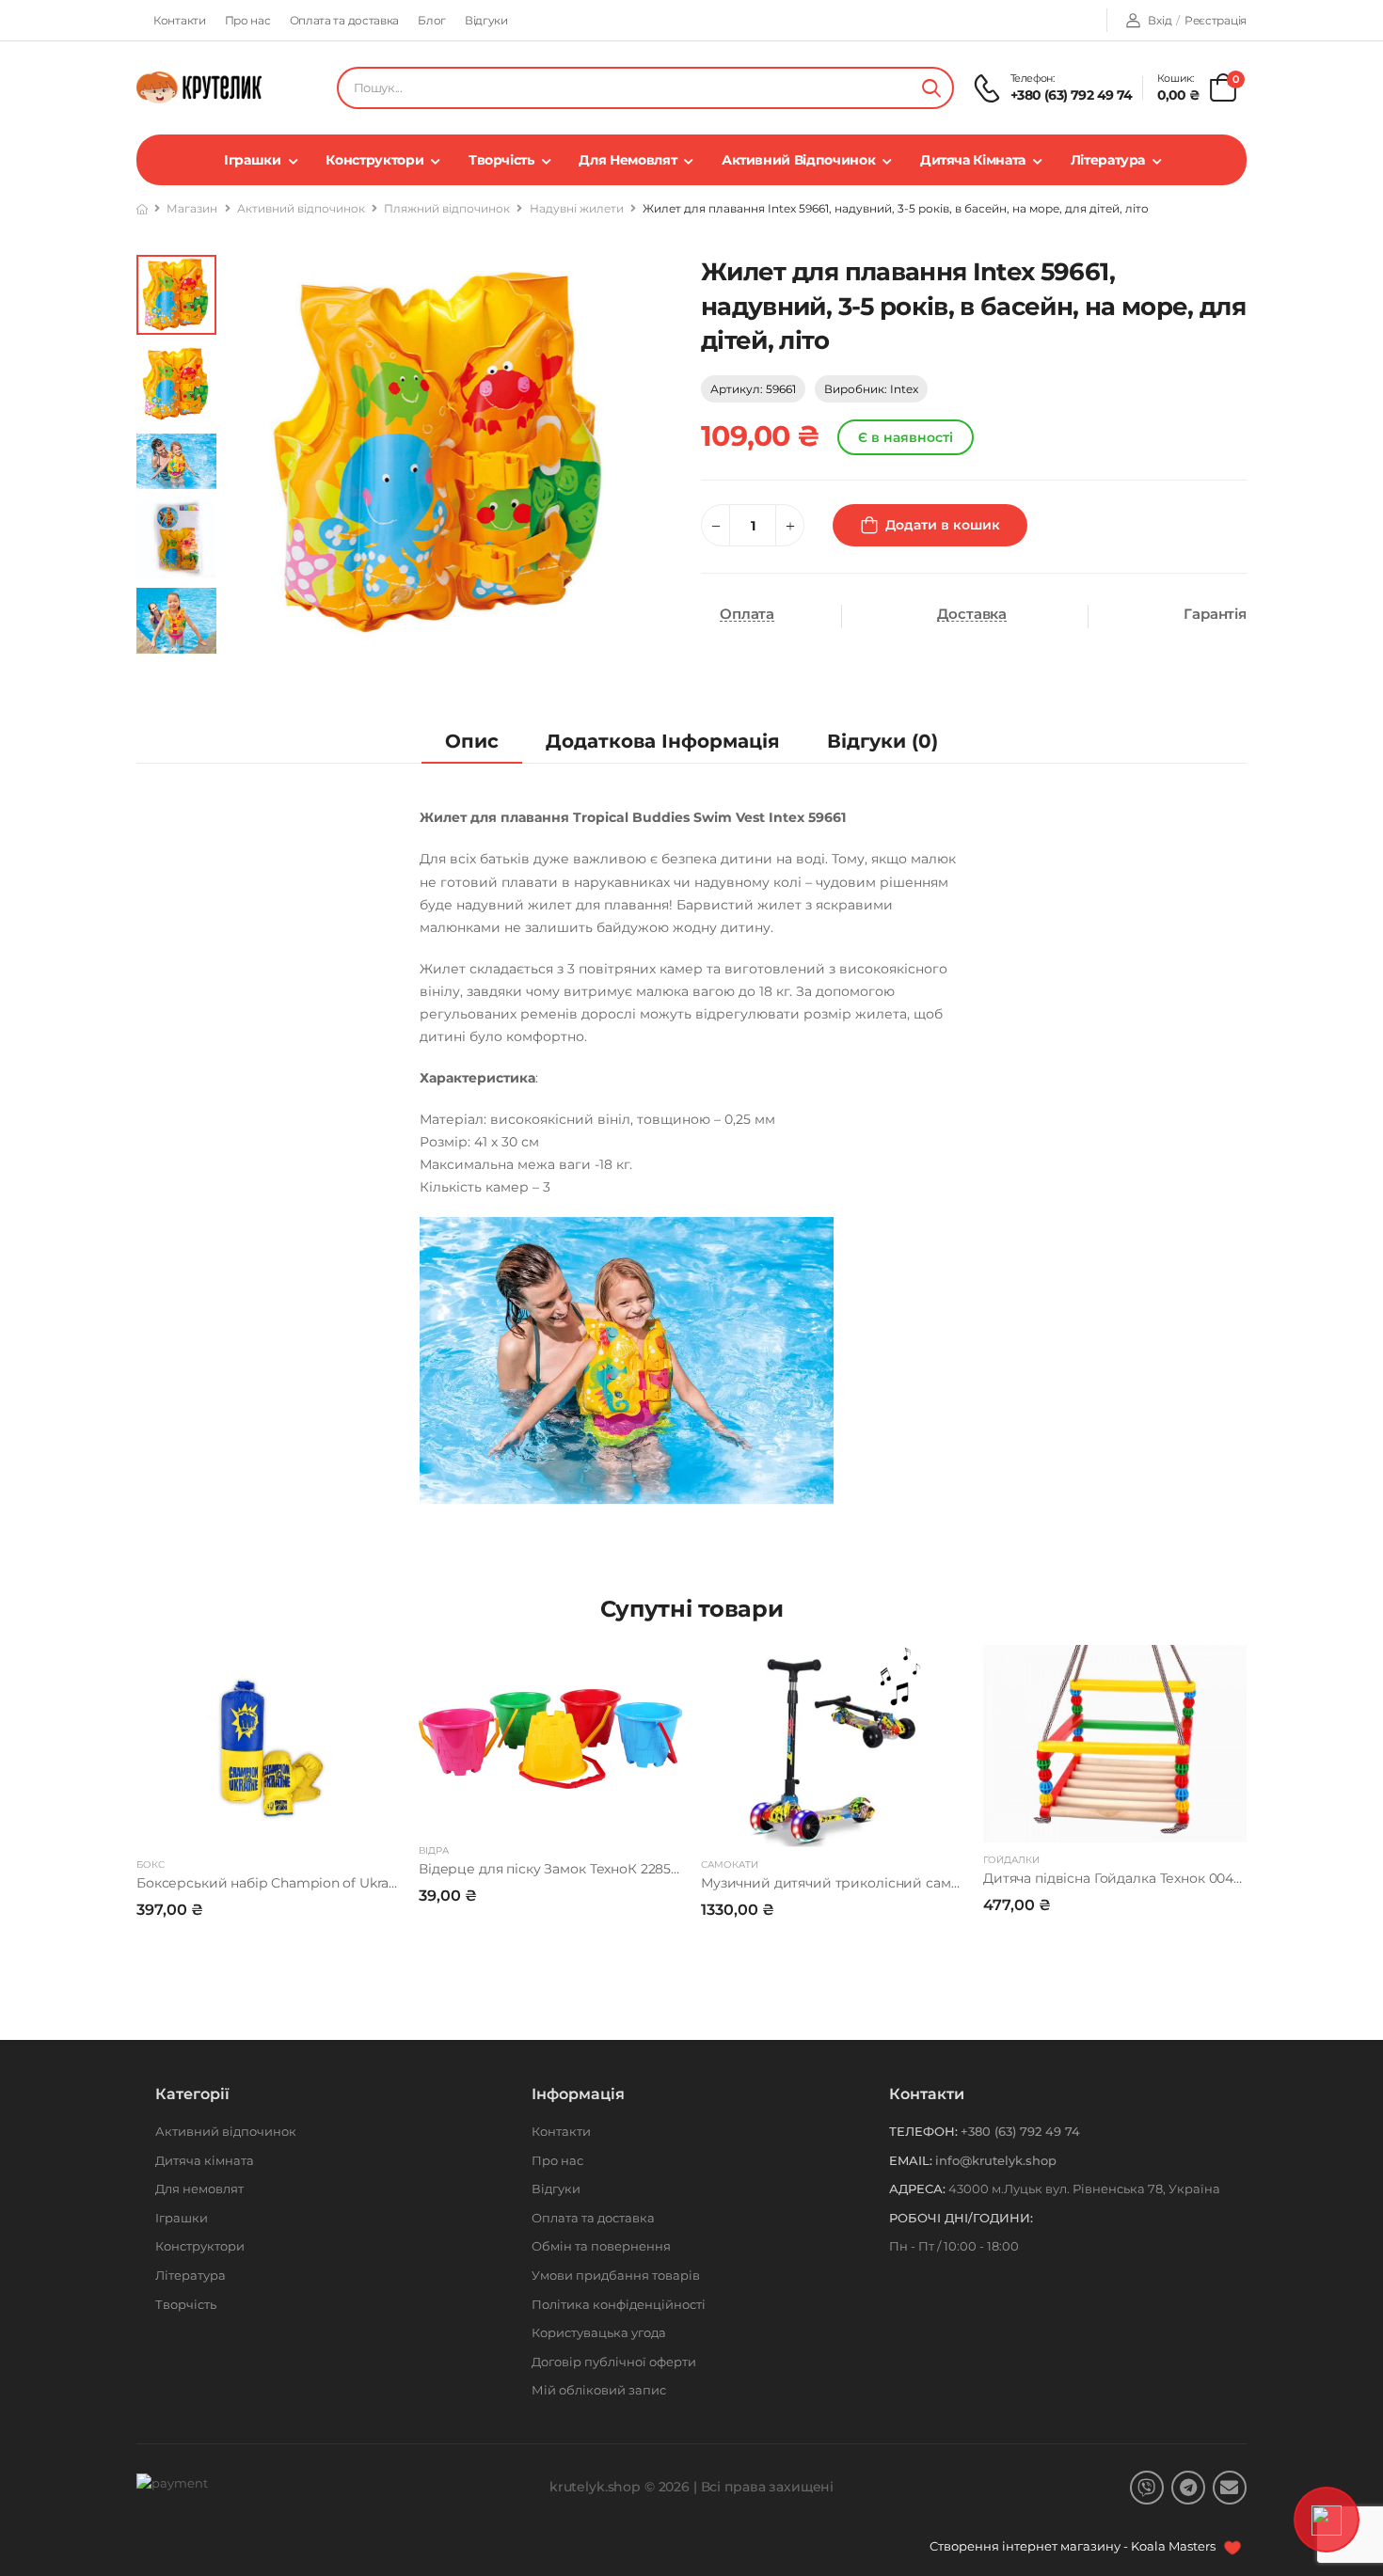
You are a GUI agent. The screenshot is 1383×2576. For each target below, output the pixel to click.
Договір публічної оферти (614, 2362)
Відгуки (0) (882, 741)
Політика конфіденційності (619, 2304)
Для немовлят (628, 160)
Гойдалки (1011, 1860)
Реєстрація (1216, 20)
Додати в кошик (943, 525)
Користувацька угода (599, 2332)
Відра (434, 1850)
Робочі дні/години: (961, 2218)
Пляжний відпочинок (447, 208)
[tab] (472, 742)
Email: (911, 2160)
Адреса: (917, 2189)
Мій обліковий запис (599, 2390)
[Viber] (1147, 2488)
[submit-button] (931, 88)
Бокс (151, 1865)
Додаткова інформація (663, 741)
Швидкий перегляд (268, 1825)
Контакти (180, 20)
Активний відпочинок (798, 160)
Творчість (501, 160)
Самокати (730, 1865)
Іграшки (253, 160)
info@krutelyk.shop (996, 2160)
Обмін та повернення (601, 2246)
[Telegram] (1188, 2488)
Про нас (248, 20)
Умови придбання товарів (616, 2275)
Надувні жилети (577, 208)
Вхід (1160, 20)
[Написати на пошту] (1230, 2488)
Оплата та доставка (345, 20)
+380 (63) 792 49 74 (1072, 95)
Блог (432, 20)
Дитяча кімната (973, 160)
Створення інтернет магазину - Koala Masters (1074, 2546)
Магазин (192, 208)
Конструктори (374, 160)
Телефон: (923, 2131)
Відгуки (486, 20)
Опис (472, 741)
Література (1108, 160)
